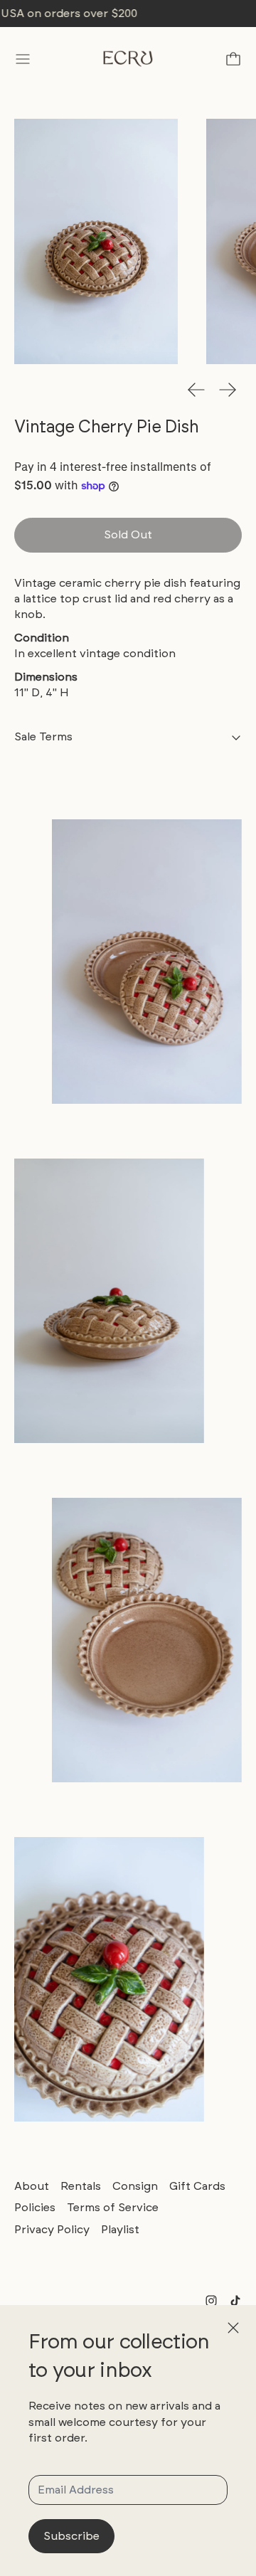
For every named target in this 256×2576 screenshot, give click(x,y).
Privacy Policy (52, 2229)
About (32, 2186)
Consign (135, 2186)
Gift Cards (197, 2186)
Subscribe (71, 2536)
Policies (35, 2207)
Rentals (81, 2186)
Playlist (120, 2229)
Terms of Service (113, 2207)
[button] (96, 241)
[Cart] (233, 59)
